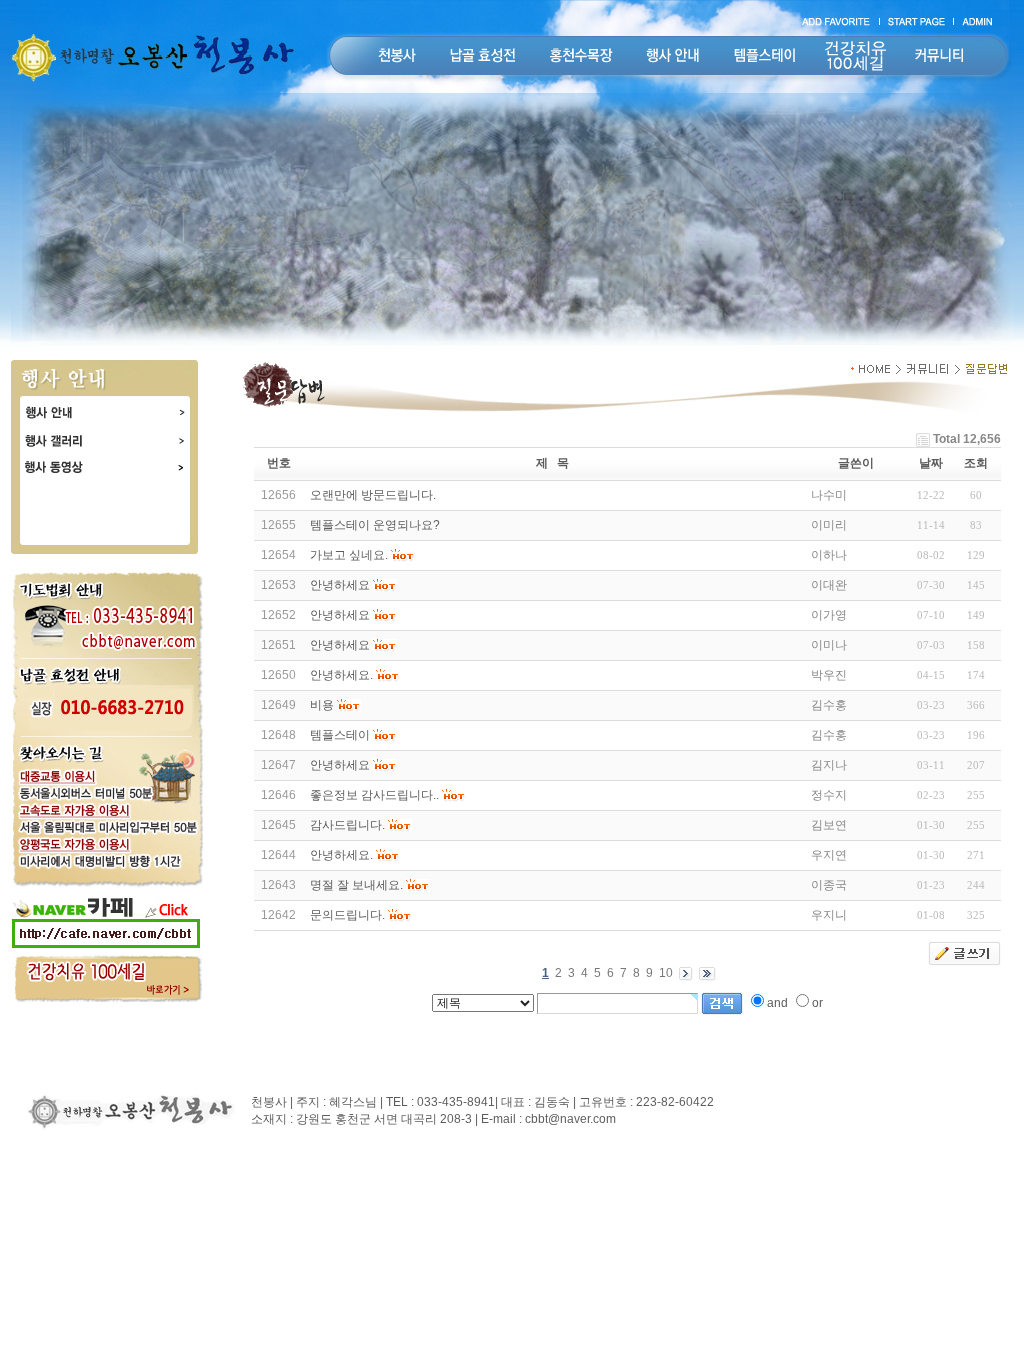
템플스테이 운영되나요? (375, 525)
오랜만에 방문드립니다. (373, 495)
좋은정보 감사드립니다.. (374, 795)
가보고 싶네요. (349, 555)
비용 (322, 705)
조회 (976, 463)
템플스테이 (340, 735)
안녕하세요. (341, 675)
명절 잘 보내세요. (356, 885)
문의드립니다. (347, 915)
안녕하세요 (340, 585)
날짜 (931, 463)
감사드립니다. (347, 825)
